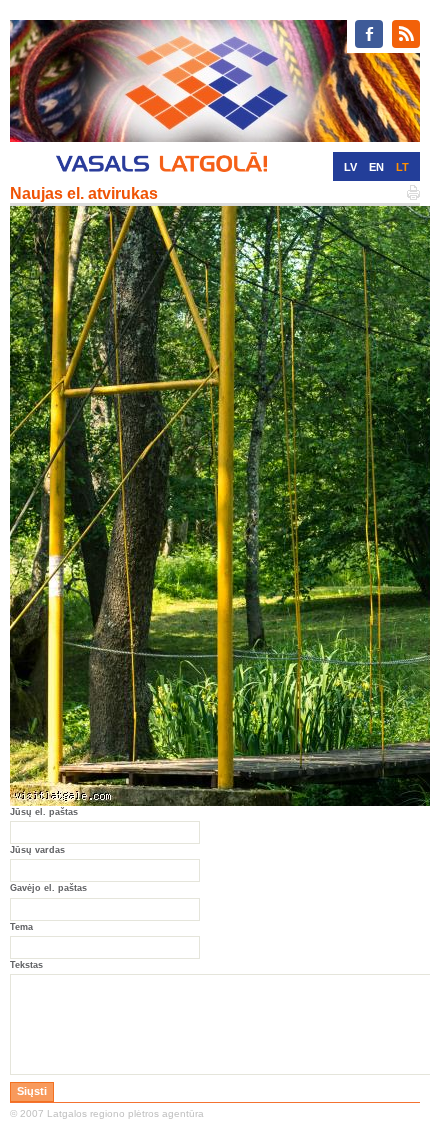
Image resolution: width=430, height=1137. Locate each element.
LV (350, 167)
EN (376, 167)
